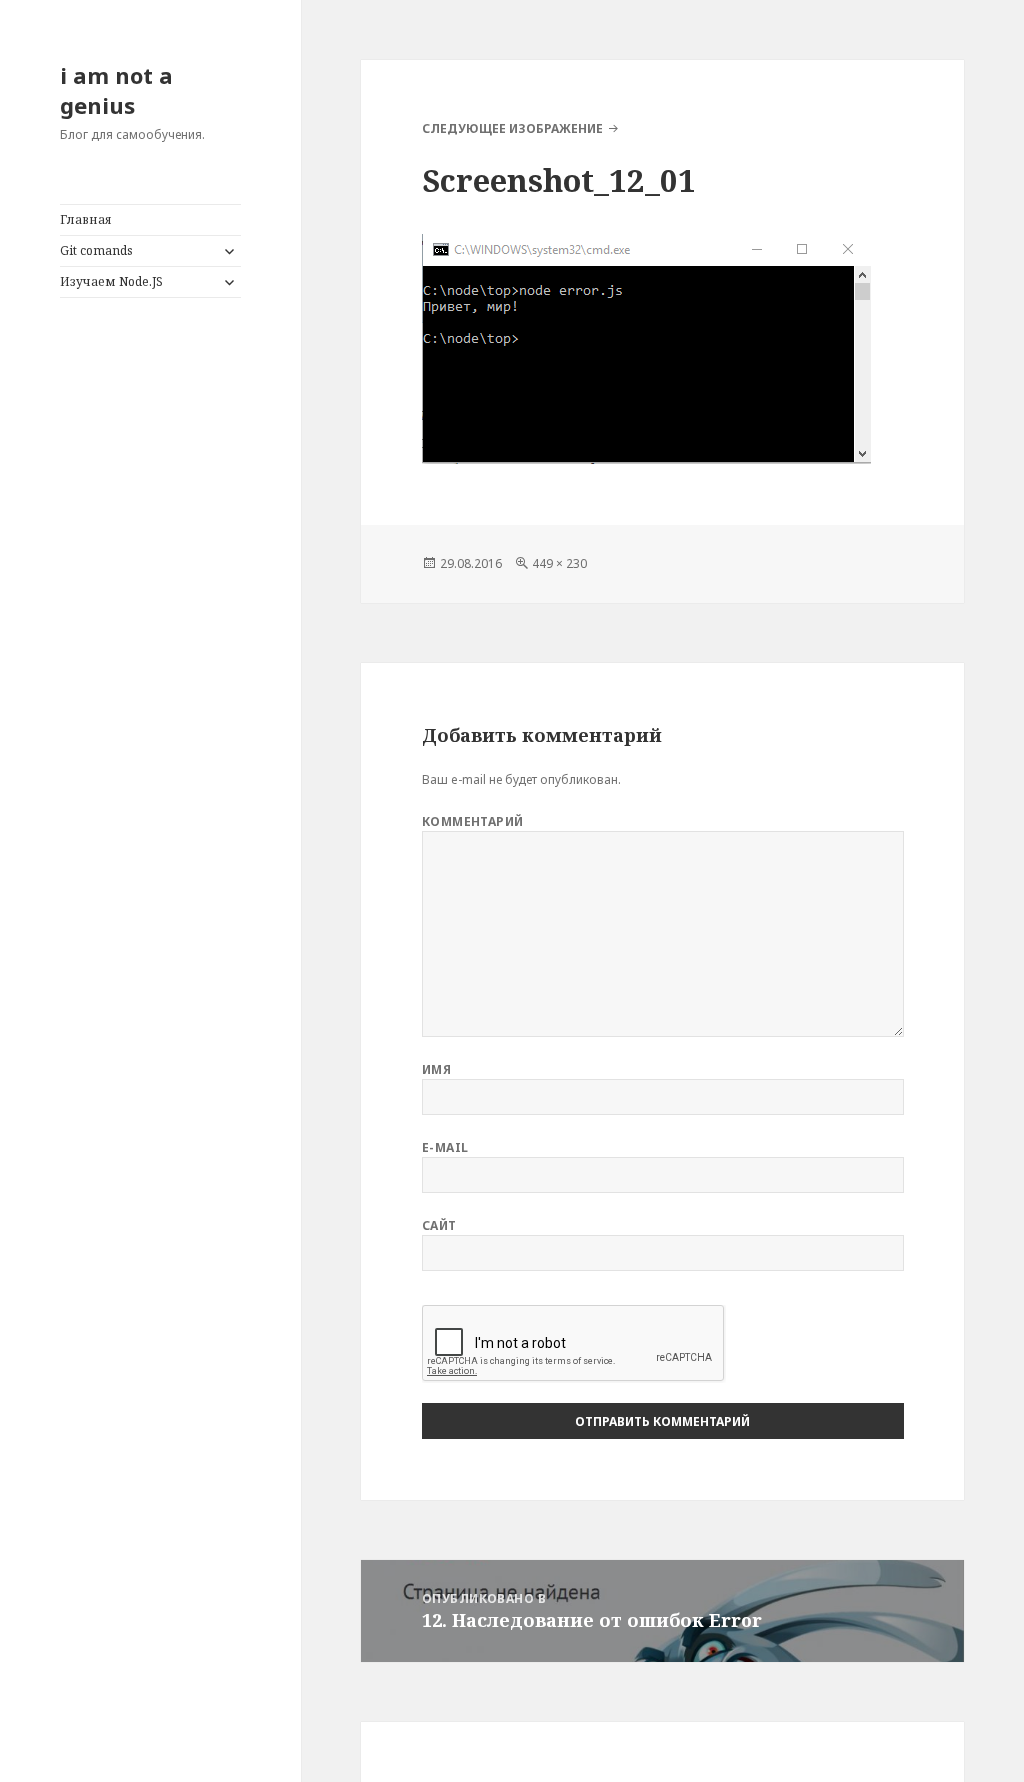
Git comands (96, 250)
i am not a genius (116, 90)
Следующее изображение (512, 128)
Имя (436, 1069)
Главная (86, 219)
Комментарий (473, 821)
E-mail (445, 1147)
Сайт (439, 1225)
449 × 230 (559, 563)
